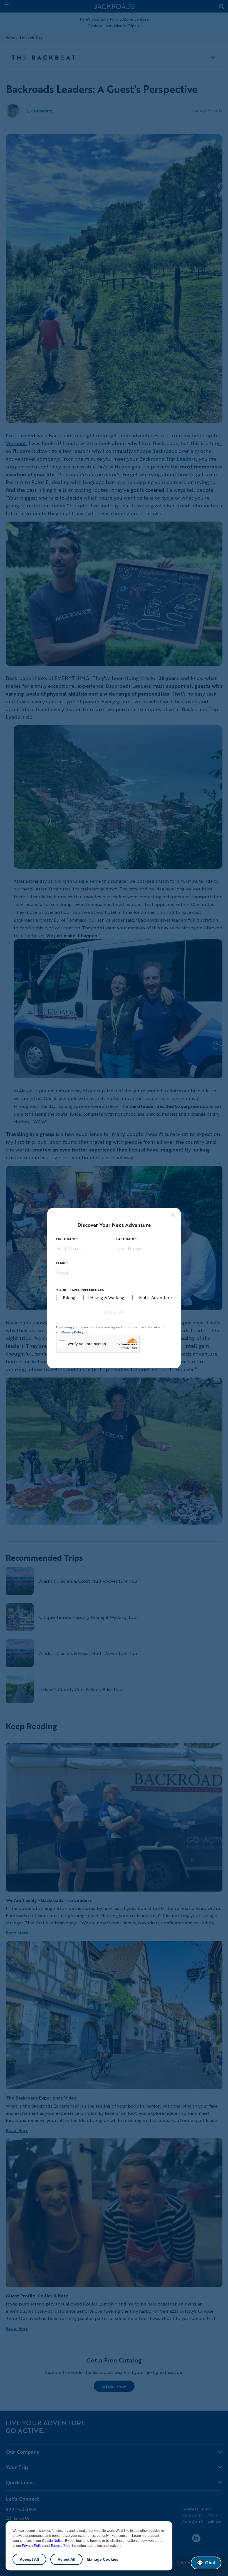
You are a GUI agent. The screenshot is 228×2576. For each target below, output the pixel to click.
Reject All (66, 2559)
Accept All (29, 2559)
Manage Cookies (103, 2559)
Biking (69, 1297)
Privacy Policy (33, 2546)
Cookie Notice (53, 2541)
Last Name (126, 1239)
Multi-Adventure (155, 1297)
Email (61, 1263)
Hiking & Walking (107, 1297)
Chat (206, 2563)
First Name (66, 1239)
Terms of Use (60, 2546)
